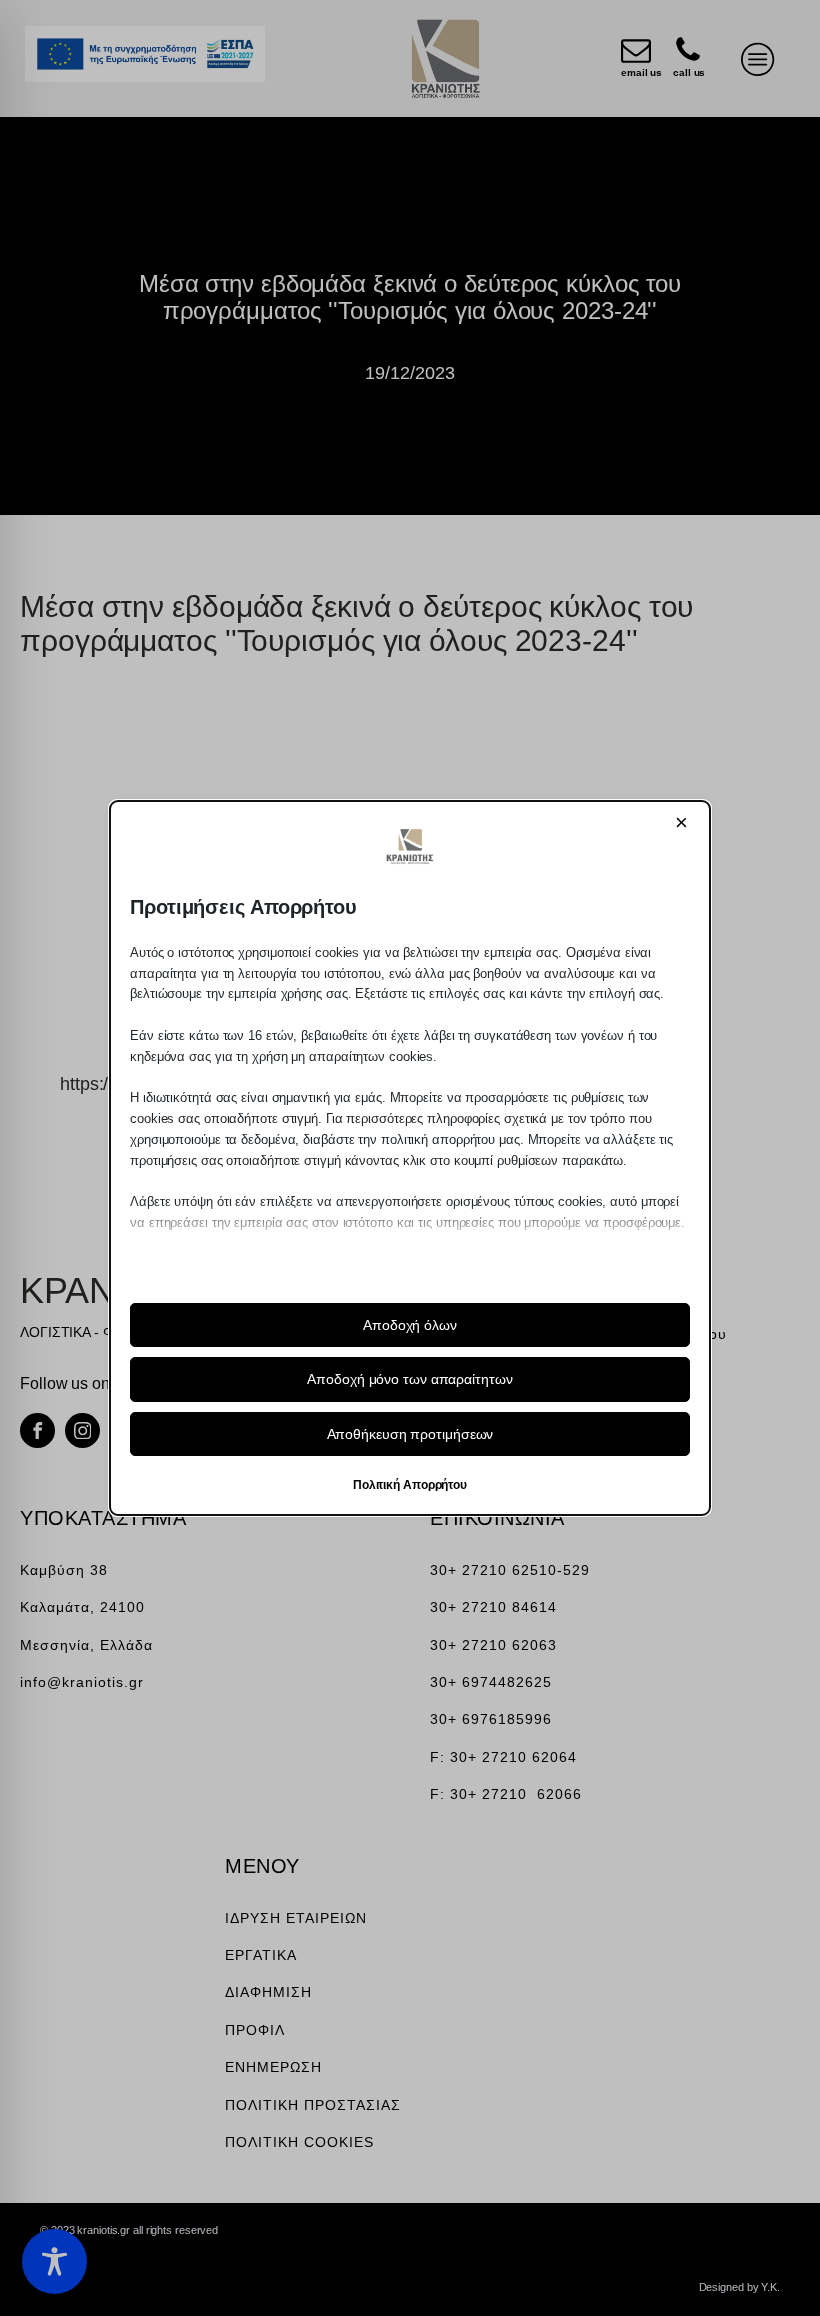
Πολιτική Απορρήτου (410, 1485)
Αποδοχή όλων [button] (410, 1325)
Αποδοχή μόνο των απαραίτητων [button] (409, 1379)
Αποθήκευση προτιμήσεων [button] (410, 1434)
